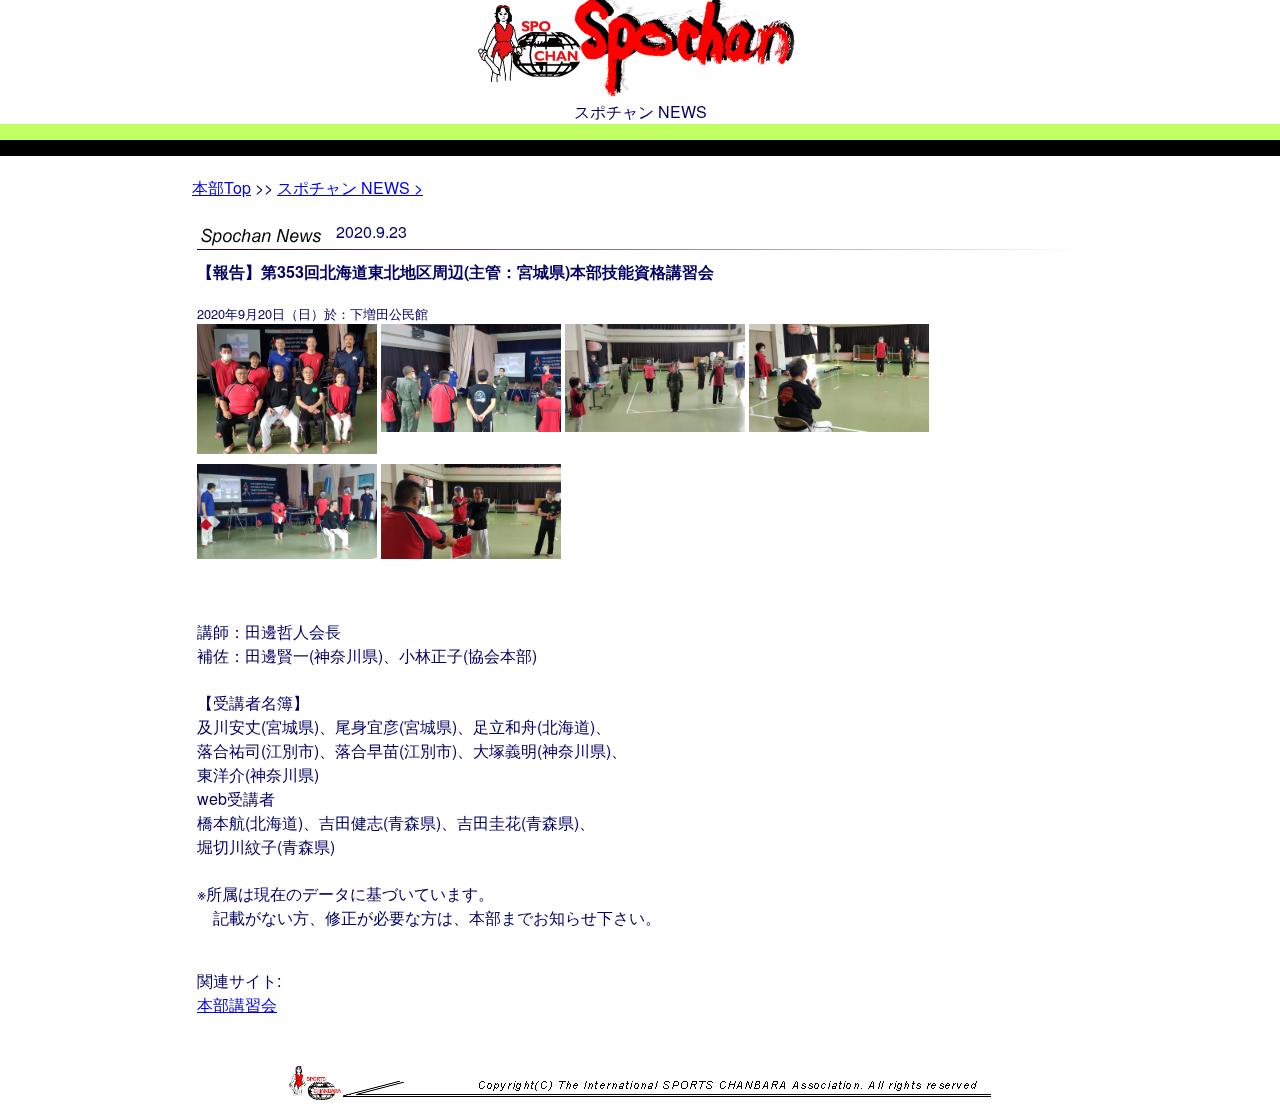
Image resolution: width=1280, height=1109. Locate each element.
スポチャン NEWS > (350, 187)
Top (221, 187)
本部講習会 (237, 1004)
